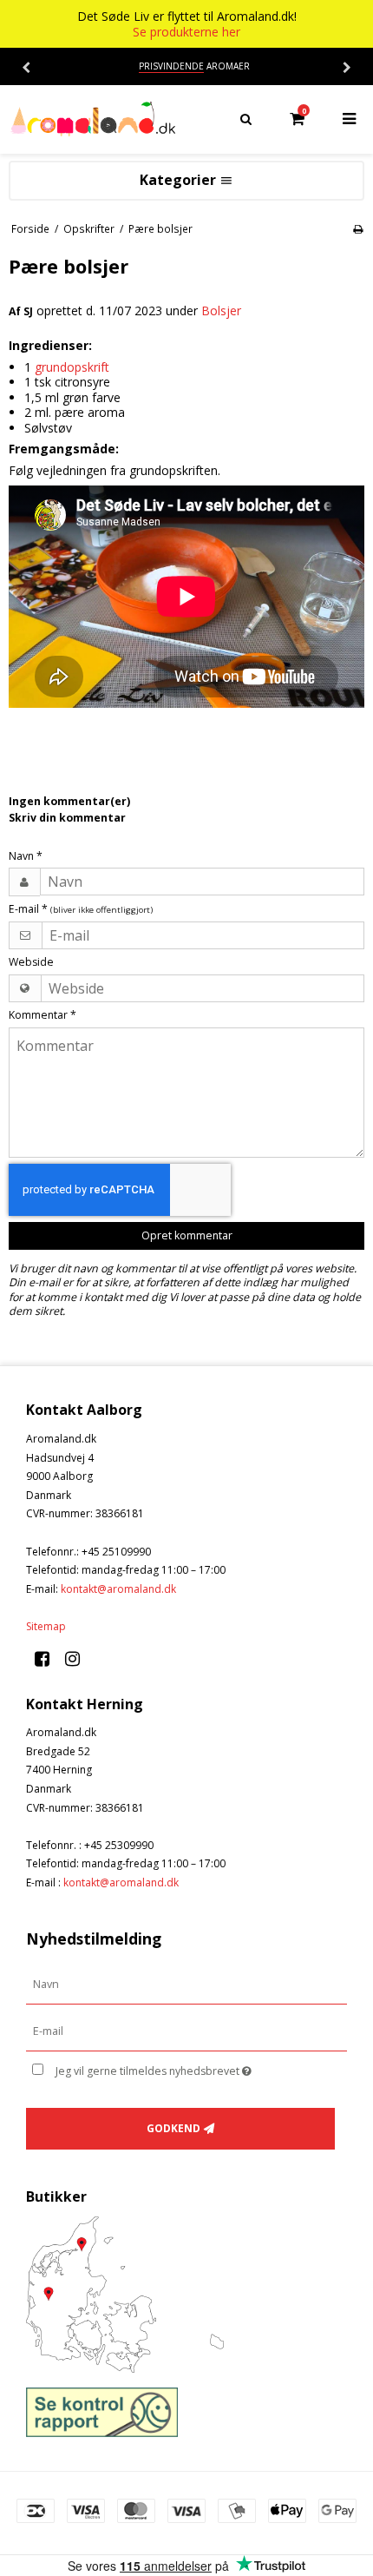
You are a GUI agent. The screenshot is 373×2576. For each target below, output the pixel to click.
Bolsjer (221, 310)
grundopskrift (72, 367)
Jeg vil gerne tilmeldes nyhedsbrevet (173, 2068)
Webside (31, 962)
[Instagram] (79, 1658)
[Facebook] (48, 1658)
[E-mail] (186, 2031)
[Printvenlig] (358, 228)
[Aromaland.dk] (93, 119)
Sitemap (46, 1626)
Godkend (173, 2128)
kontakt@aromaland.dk (118, 1589)
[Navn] (186, 1984)
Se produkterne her (186, 32)
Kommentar (43, 1015)
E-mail (81, 909)
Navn (26, 856)
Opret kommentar (187, 1235)
